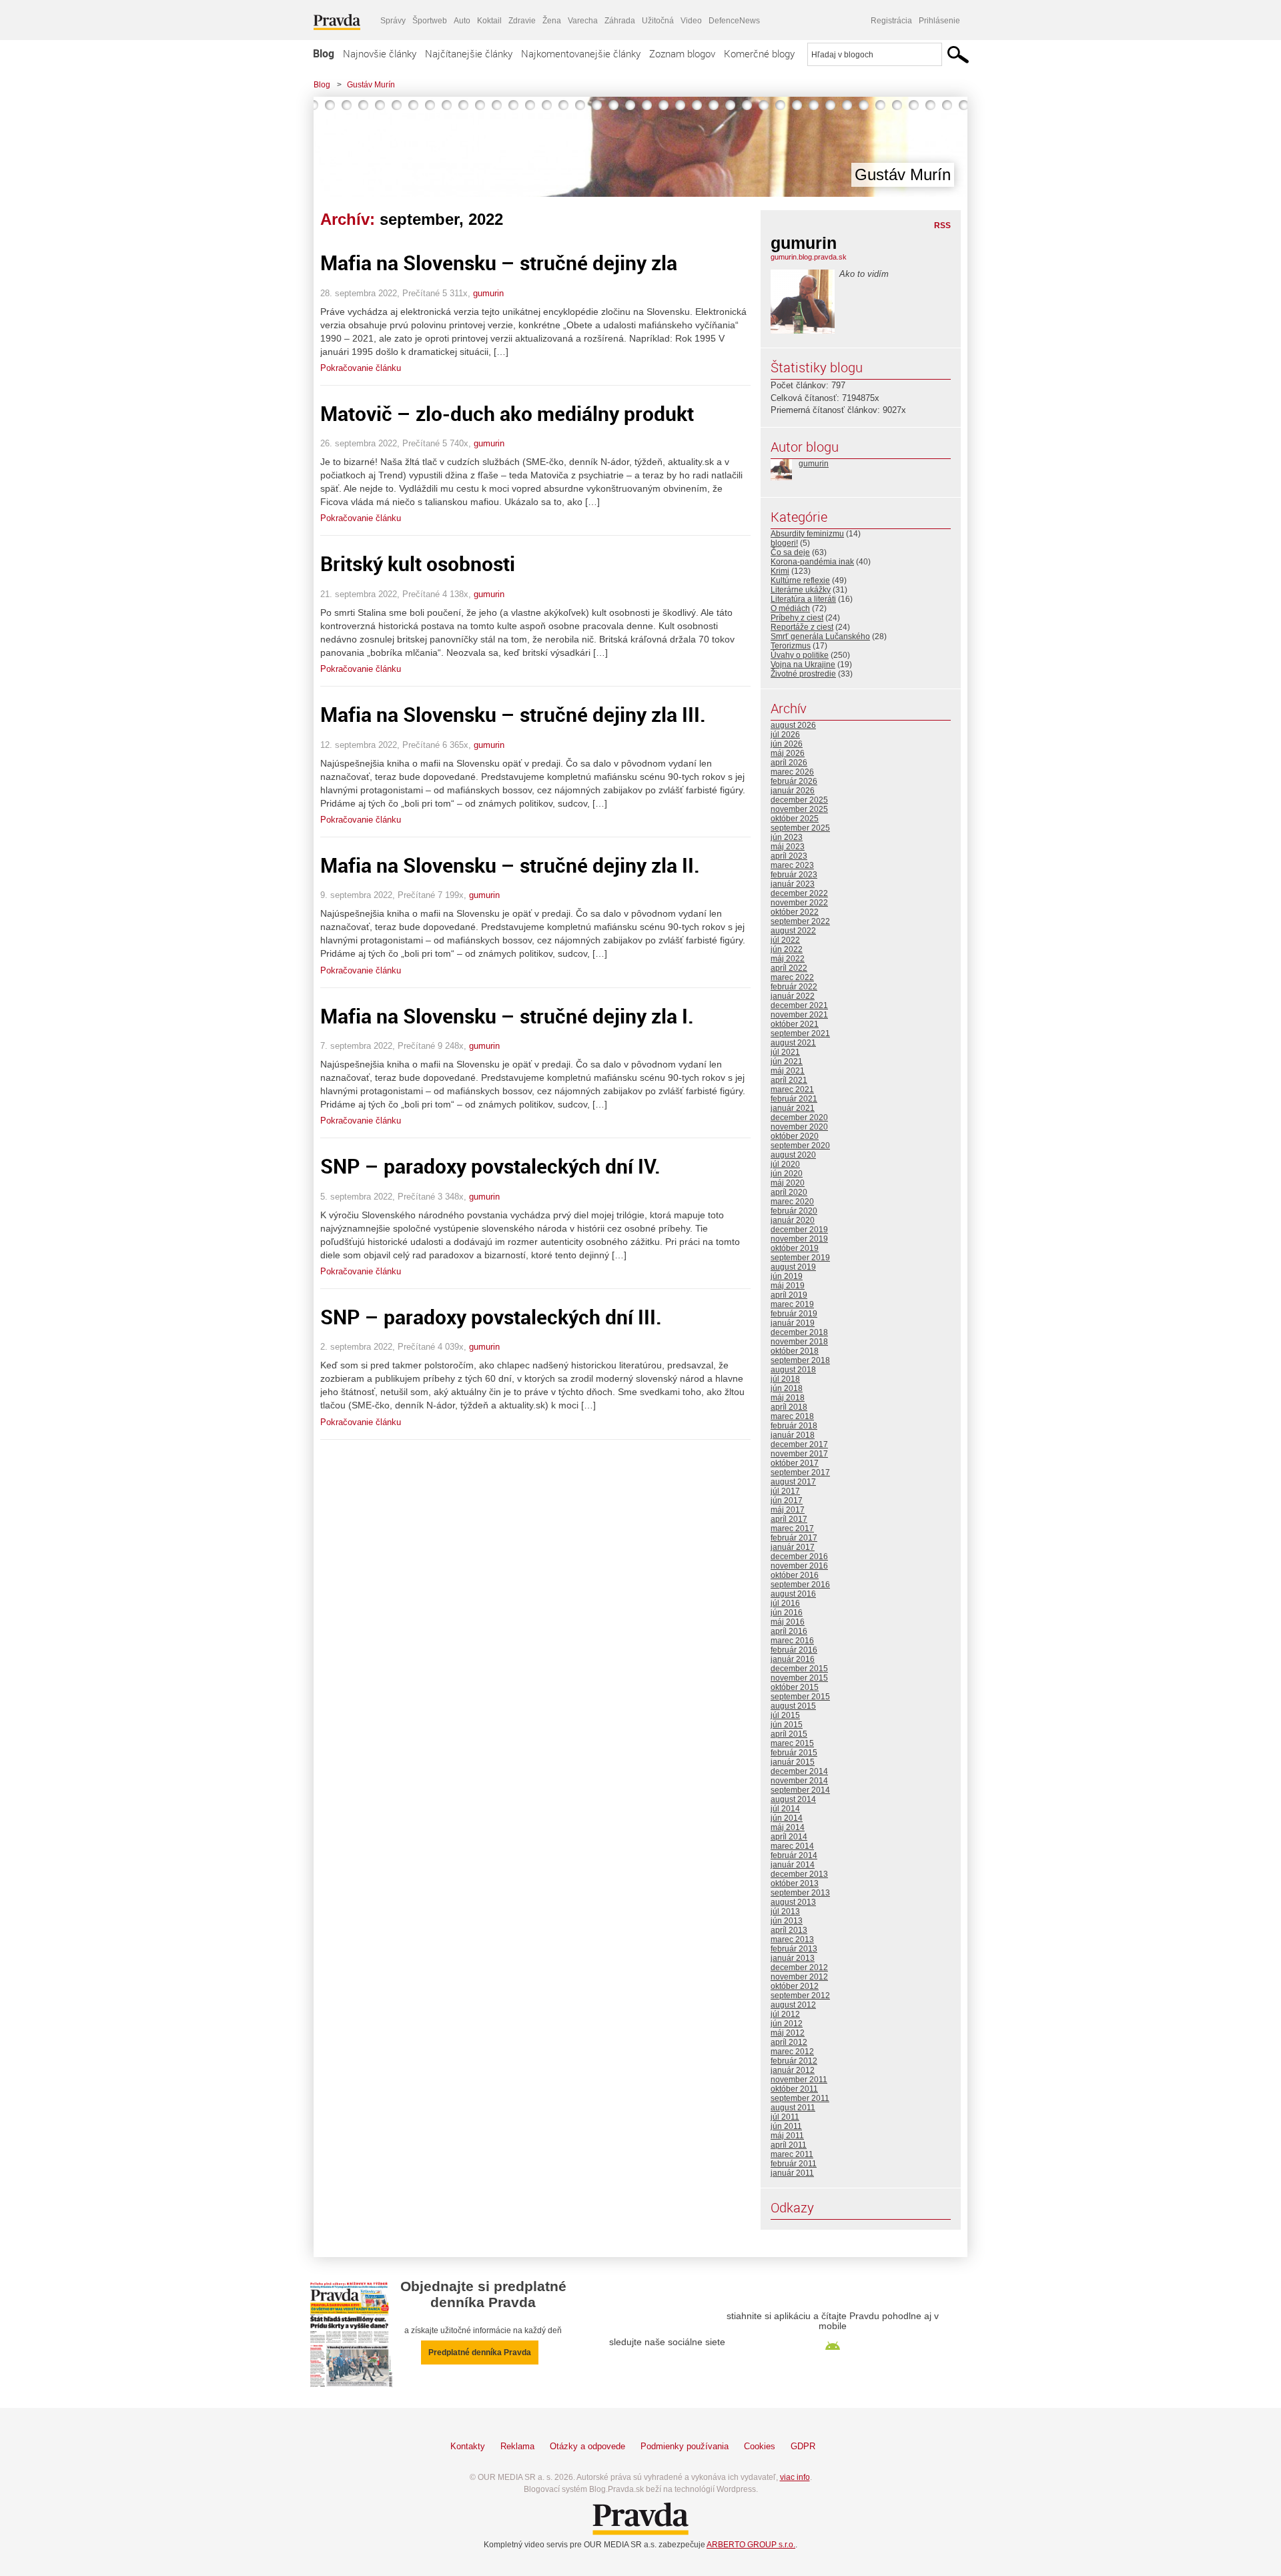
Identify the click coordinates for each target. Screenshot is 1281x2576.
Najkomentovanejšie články (581, 53)
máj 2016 (788, 1622)
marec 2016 (792, 1641)
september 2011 (800, 2098)
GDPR (803, 2446)
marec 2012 (792, 2052)
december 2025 (799, 800)
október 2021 (795, 1024)
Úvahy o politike (800, 655)
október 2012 (795, 1986)
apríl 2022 (789, 968)
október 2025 (795, 819)
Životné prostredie (803, 674)
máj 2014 (788, 1827)
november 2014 (799, 1781)
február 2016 (794, 1650)
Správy (393, 21)
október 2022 (795, 912)
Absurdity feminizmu (807, 534)
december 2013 (799, 1874)
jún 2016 (787, 1613)
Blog (324, 53)
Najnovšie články (380, 53)
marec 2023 (792, 865)
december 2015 (799, 1669)
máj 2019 (788, 1286)
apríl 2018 (789, 1407)
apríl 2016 (789, 1631)
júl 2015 (785, 1715)
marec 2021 (792, 1090)
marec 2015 (792, 1743)
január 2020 (793, 1220)
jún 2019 (787, 1276)
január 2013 (793, 1958)
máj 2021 (788, 1071)
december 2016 (799, 1557)
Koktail (489, 21)
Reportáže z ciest (802, 627)
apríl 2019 (789, 1295)
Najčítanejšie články (469, 53)
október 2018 (795, 1351)
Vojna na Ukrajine (803, 665)
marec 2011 (792, 2154)
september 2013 (800, 1893)
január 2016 (793, 1659)
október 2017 (795, 1463)
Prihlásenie (939, 21)
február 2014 (794, 1855)
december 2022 (799, 893)
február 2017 (794, 1538)
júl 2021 (785, 1052)
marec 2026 (792, 772)
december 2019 (799, 1230)
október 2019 (795, 1248)
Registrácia (891, 21)
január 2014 (793, 1865)
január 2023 (793, 884)
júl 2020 (785, 1164)
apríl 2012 (789, 2042)
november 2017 (799, 1454)
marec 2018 (792, 1416)
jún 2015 (787, 1725)
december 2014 (799, 1771)
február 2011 (794, 2164)
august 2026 (793, 725)
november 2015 (799, 1678)
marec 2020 (792, 1202)
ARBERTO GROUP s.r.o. (751, 2545)
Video (691, 21)
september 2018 (800, 1360)
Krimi (780, 571)
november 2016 (799, 1566)
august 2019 (793, 1267)
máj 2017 (788, 1510)
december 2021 (799, 1005)
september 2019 (800, 1258)
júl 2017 (785, 1491)
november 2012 (799, 1977)
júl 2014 (785, 1809)
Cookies (760, 2446)
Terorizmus (791, 646)
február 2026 (794, 781)
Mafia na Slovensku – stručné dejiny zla (499, 263)
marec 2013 (792, 1940)
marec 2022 (792, 977)
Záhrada (620, 21)
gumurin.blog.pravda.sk (809, 257)
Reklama (517, 2446)
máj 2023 (788, 847)
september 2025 (800, 828)
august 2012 (793, 2005)
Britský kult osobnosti (418, 563)
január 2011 (792, 2173)
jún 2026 (787, 744)
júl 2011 (785, 2117)
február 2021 (794, 1099)
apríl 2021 (789, 1080)
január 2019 (793, 1323)
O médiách (790, 608)
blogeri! (784, 543)
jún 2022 (787, 949)
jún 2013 (787, 1921)
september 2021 (800, 1033)
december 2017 (799, 1444)
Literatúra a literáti (803, 599)
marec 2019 (792, 1304)
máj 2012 (788, 2033)
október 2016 (795, 1575)
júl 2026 (785, 735)
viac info (795, 2477)
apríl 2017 (789, 1519)
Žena (552, 21)
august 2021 (793, 1043)
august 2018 (793, 1370)
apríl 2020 (789, 1192)
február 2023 (794, 875)
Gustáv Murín (371, 85)
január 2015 (793, 1762)
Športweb (430, 21)
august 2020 (793, 1155)
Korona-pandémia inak (812, 562)
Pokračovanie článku (361, 368)
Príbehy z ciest (797, 618)
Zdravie (522, 21)
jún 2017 (787, 1500)
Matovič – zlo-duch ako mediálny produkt (507, 413)
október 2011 (794, 2089)
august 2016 (793, 1594)
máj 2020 (788, 1183)
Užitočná (658, 21)
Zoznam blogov (682, 53)
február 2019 (794, 1314)
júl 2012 (785, 2014)
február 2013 (794, 1949)
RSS (942, 226)
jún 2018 (787, 1388)
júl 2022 (785, 940)
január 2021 (793, 1108)
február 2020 (794, 1211)
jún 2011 (786, 2126)
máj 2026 (788, 753)
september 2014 (800, 1790)
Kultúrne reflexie (800, 580)
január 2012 (793, 2070)
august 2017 (793, 1482)
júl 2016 (785, 1603)
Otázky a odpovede (587, 2446)
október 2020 (795, 1136)
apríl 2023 (789, 856)
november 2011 (799, 2080)
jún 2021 (787, 1061)
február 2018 (794, 1426)
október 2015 (795, 1687)
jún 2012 (787, 2024)
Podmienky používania (685, 2446)
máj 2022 (788, 959)
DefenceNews (734, 21)
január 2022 (793, 996)
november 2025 (799, 809)
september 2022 (800, 921)
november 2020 (799, 1127)
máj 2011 (787, 2136)
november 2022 (799, 903)
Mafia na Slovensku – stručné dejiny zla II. (510, 865)
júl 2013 (785, 1911)
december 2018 (799, 1332)
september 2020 (800, 1146)
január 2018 (793, 1435)
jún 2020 (787, 1174)
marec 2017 (792, 1529)
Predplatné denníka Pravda (480, 2352)
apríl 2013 (789, 1930)
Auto (462, 21)
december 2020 (799, 1118)
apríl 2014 (789, 1837)
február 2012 (794, 2061)
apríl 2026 (789, 763)
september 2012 (800, 1996)
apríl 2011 (789, 2145)
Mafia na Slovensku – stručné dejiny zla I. (507, 1016)
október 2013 (795, 1883)
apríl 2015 (789, 1734)
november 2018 (799, 1342)
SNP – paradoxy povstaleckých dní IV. (490, 1166)
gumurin (488, 293)
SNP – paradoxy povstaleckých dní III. (491, 1317)
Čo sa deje (790, 552)
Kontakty (468, 2446)
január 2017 (793, 1547)
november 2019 (799, 1239)
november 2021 (799, 1015)
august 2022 (793, 931)
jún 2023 (787, 837)
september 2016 (800, 1585)
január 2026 (793, 791)
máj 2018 (788, 1398)
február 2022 (794, 987)
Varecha (583, 21)
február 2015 (794, 1753)
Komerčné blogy (759, 53)
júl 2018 (785, 1379)
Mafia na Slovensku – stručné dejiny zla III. (513, 714)
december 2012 (799, 1968)
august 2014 (793, 1799)
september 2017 (800, 1472)
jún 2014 (787, 1818)
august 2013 (793, 1902)
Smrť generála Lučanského (820, 636)
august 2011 (793, 2108)
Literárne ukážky (801, 590)
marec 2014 (792, 1846)
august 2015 (793, 1706)
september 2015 (800, 1697)
